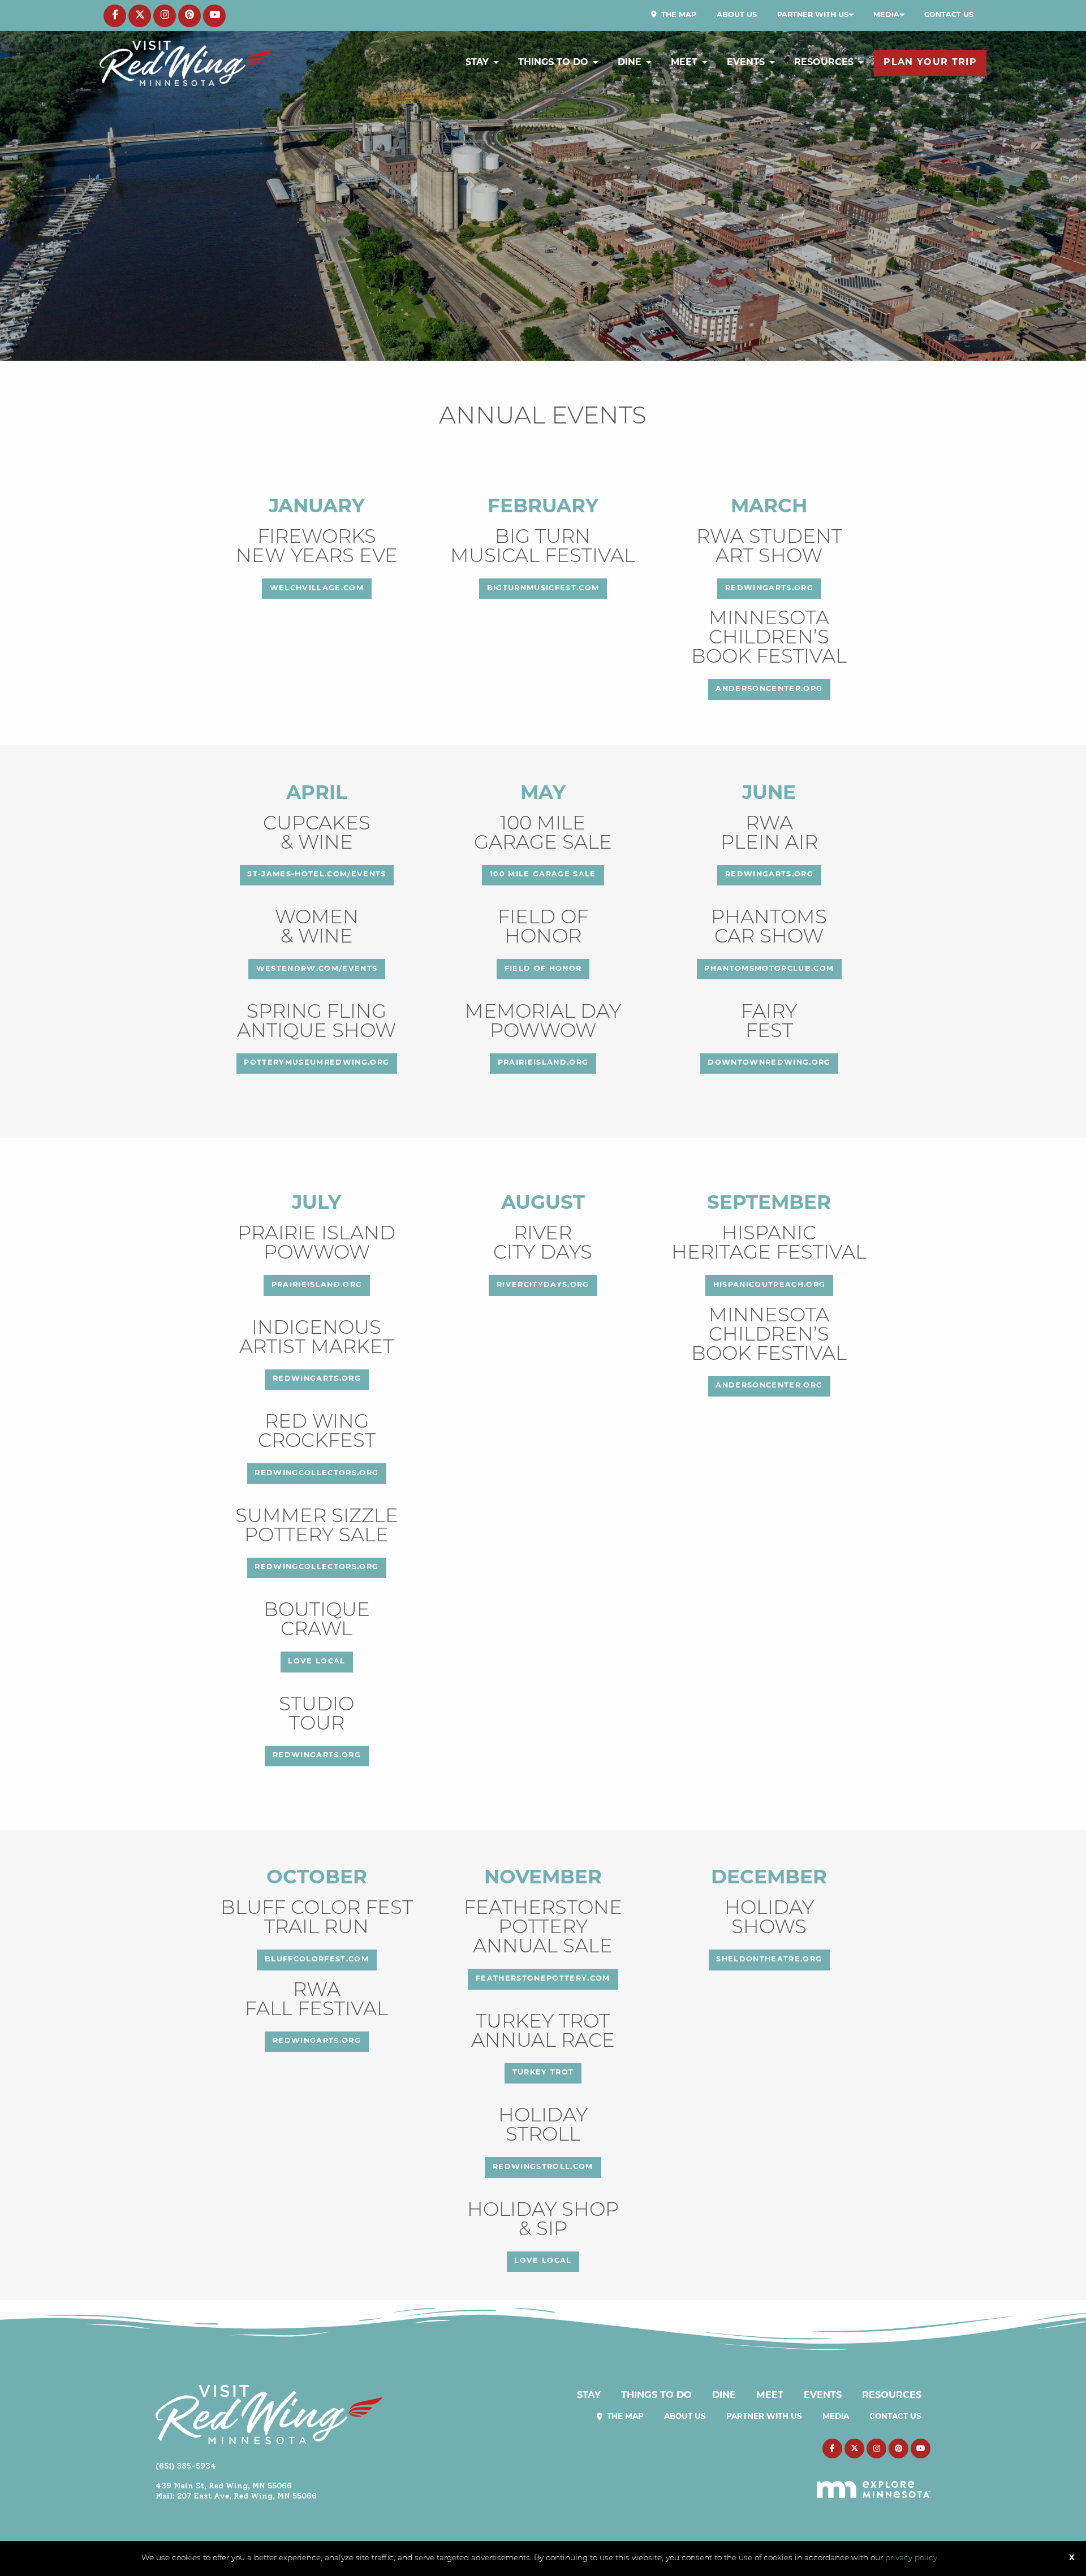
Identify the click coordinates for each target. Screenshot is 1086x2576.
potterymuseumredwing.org (316, 1063)
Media (886, 15)
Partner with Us (813, 15)
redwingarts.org (769, 588)
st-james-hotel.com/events (316, 874)
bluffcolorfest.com (317, 1959)
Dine (630, 63)
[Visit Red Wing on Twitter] (140, 16)
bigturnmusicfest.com (543, 588)
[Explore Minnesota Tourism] (874, 2483)
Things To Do (553, 63)
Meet (684, 63)
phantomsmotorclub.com (769, 969)
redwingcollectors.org (316, 1473)
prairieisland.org (543, 1063)
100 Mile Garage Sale (543, 874)
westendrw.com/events (317, 969)
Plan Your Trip (930, 63)
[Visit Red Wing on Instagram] (165, 16)
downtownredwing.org (769, 1063)
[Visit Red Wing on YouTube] (214, 16)
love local (316, 1661)
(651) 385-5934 (186, 2466)
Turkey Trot (543, 2073)
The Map (678, 15)
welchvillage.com (317, 588)
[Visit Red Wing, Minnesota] (186, 63)
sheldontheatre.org (769, 1959)
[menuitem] (674, 15)
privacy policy (911, 2558)
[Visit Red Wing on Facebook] (115, 16)
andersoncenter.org (769, 689)
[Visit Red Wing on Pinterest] (189, 16)
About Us (737, 15)
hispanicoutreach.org (770, 1285)
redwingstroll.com (543, 2167)
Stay (477, 63)
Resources (824, 63)
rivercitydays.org (543, 1285)
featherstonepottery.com (543, 1979)
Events (746, 63)
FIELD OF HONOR (543, 969)
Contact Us (949, 15)
